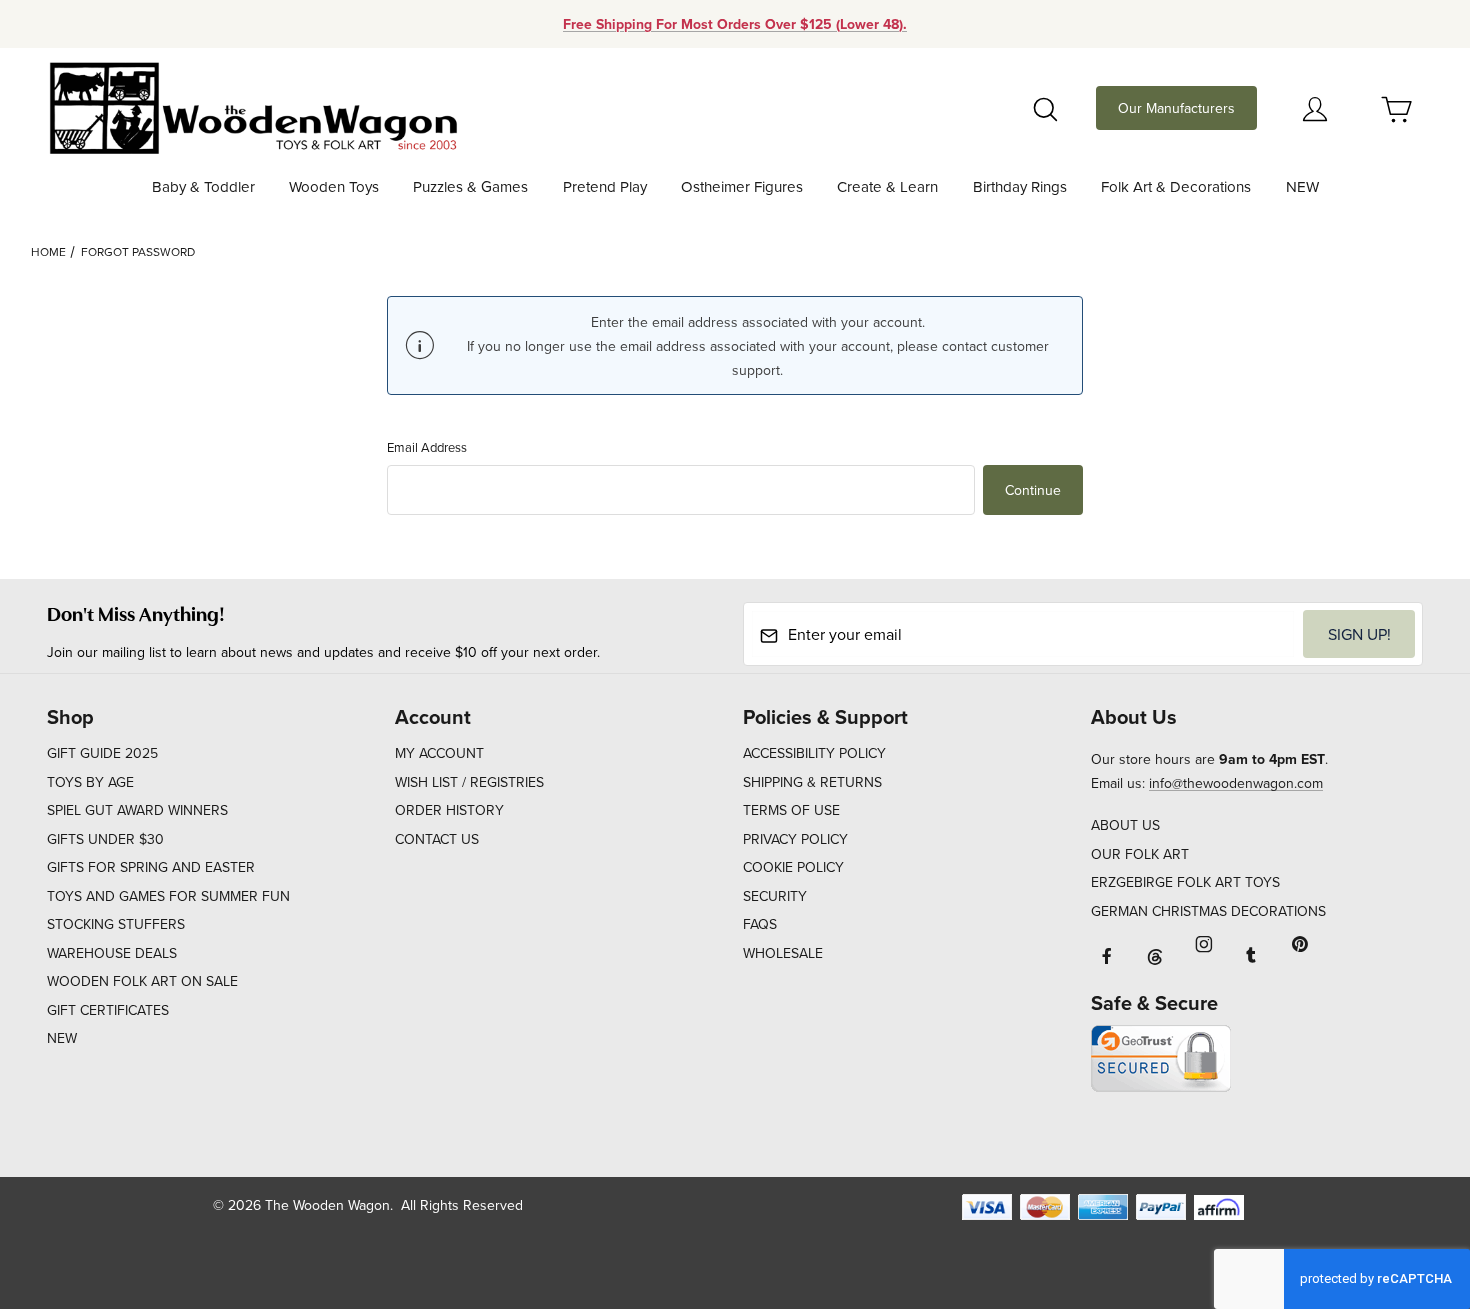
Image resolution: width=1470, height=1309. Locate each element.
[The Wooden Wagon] (252, 106)
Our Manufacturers (1176, 108)
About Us (1125, 825)
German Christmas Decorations (1208, 911)
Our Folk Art (1140, 854)
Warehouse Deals (112, 953)
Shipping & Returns (812, 782)
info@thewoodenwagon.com (1236, 783)
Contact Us (437, 839)
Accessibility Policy (814, 753)
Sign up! (1359, 634)
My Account (439, 753)
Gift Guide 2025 (102, 753)
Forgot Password (138, 251)
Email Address (427, 447)
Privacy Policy (795, 839)
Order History (449, 810)
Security (775, 896)
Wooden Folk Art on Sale (142, 981)
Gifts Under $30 (105, 839)
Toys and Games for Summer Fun (168, 896)
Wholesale (783, 953)
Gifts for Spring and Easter (151, 867)
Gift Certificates (108, 1010)
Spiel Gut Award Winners (137, 810)
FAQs (760, 924)
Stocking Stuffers (116, 924)
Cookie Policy (793, 867)
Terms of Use (791, 810)
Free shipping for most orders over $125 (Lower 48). (735, 24)
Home (48, 251)
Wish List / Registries (469, 782)
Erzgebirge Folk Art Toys (1185, 882)
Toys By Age (90, 782)
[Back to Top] (1409, 1184)
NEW (62, 1038)
